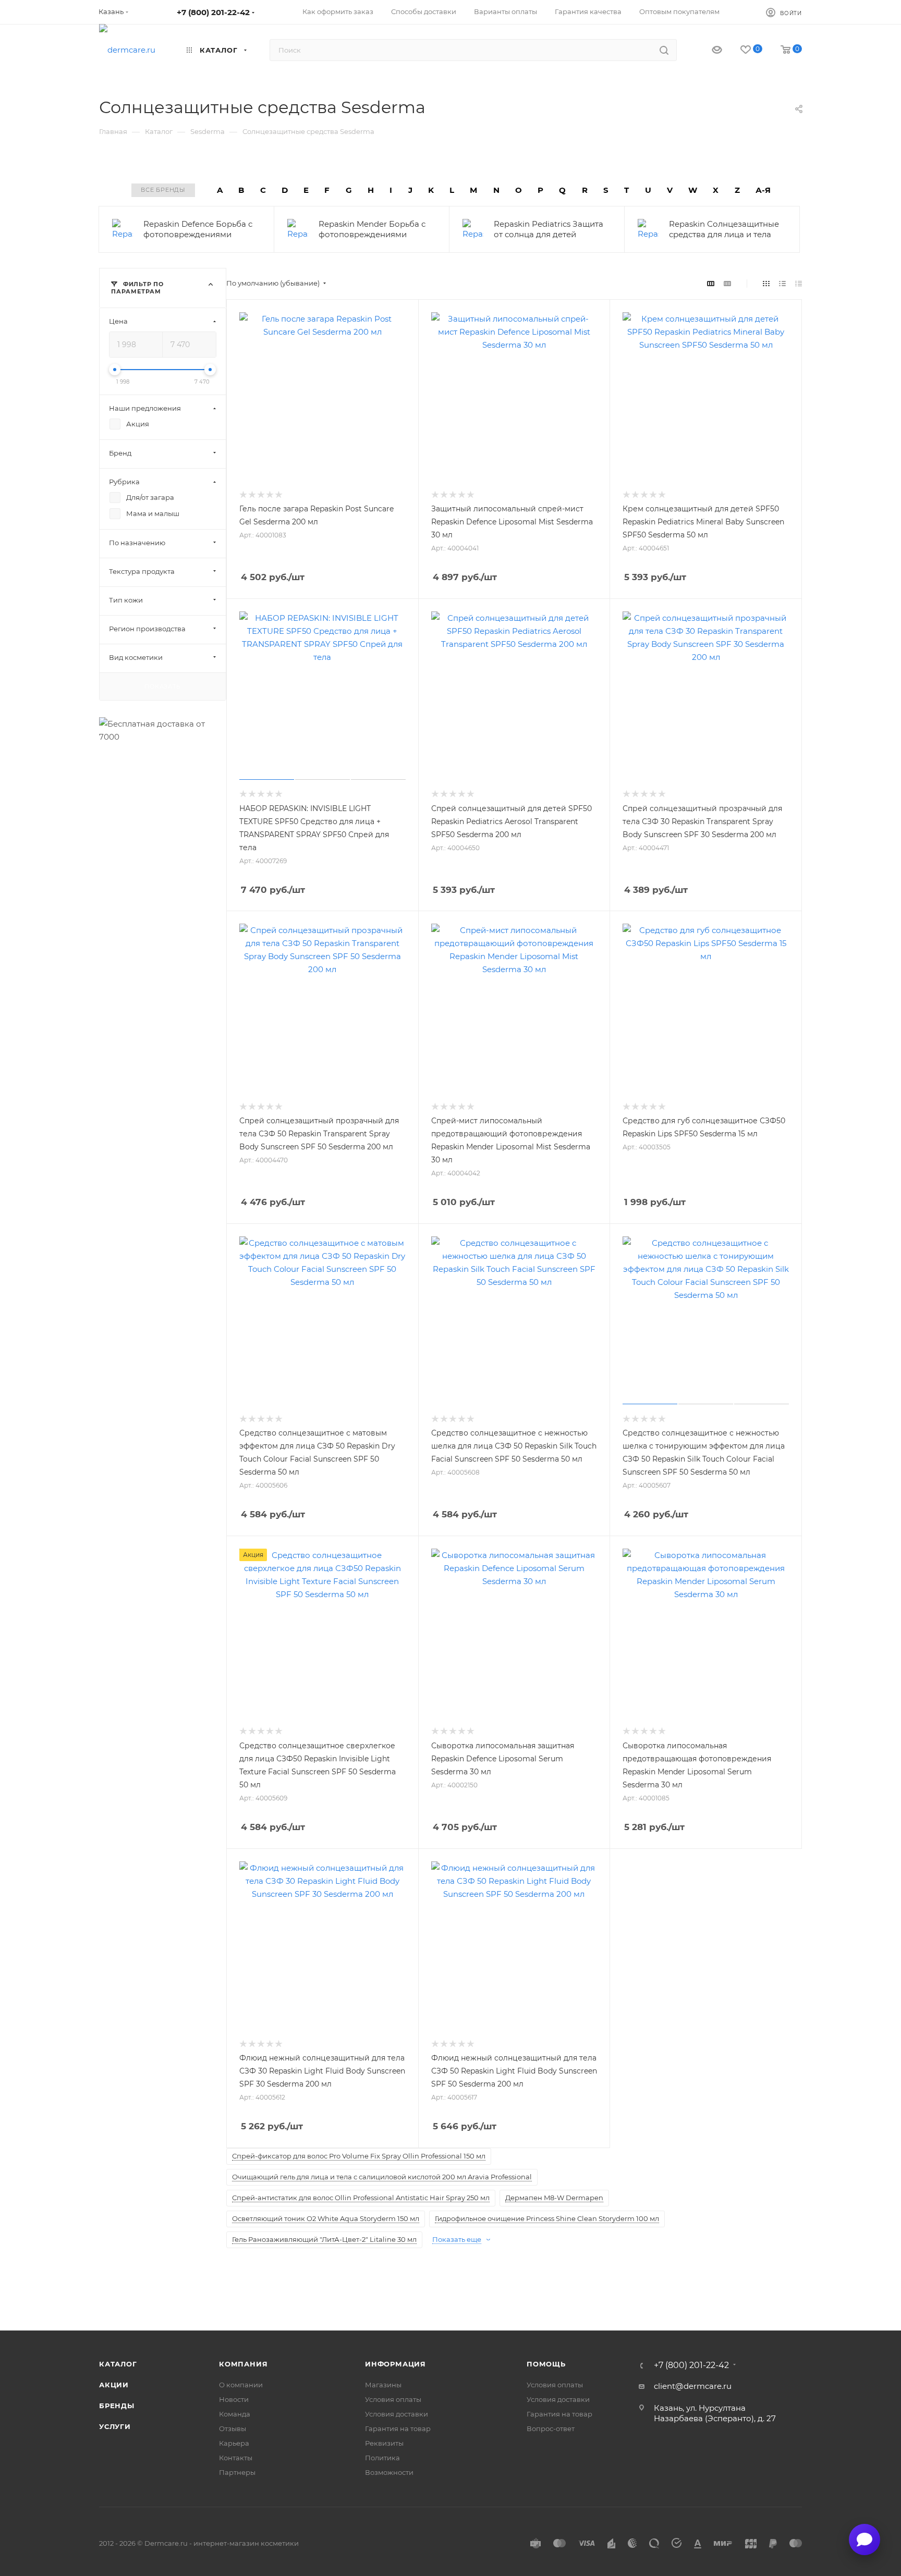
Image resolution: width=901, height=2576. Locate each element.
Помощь (546, 2364)
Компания (243, 2364)
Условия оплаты (393, 2399)
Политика (382, 2458)
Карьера (234, 2443)
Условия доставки (397, 2414)
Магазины (383, 2385)
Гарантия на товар (398, 2428)
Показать (162, 686)
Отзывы (233, 2428)
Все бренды (163, 190)
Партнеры (237, 2472)
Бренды (117, 2406)
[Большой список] (727, 283)
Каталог (118, 2364)
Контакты (236, 2458)
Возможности (389, 2472)
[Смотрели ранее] (708, 50)
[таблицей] (799, 283)
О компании (241, 2385)
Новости (234, 2399)
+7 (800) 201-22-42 (213, 12)
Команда (235, 2414)
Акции (114, 2385)
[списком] (782, 283)
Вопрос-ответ (551, 2428)
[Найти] (664, 50)
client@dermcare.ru (693, 2386)
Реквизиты (384, 2443)
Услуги (115, 2426)
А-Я (763, 190)
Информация (395, 2364)
